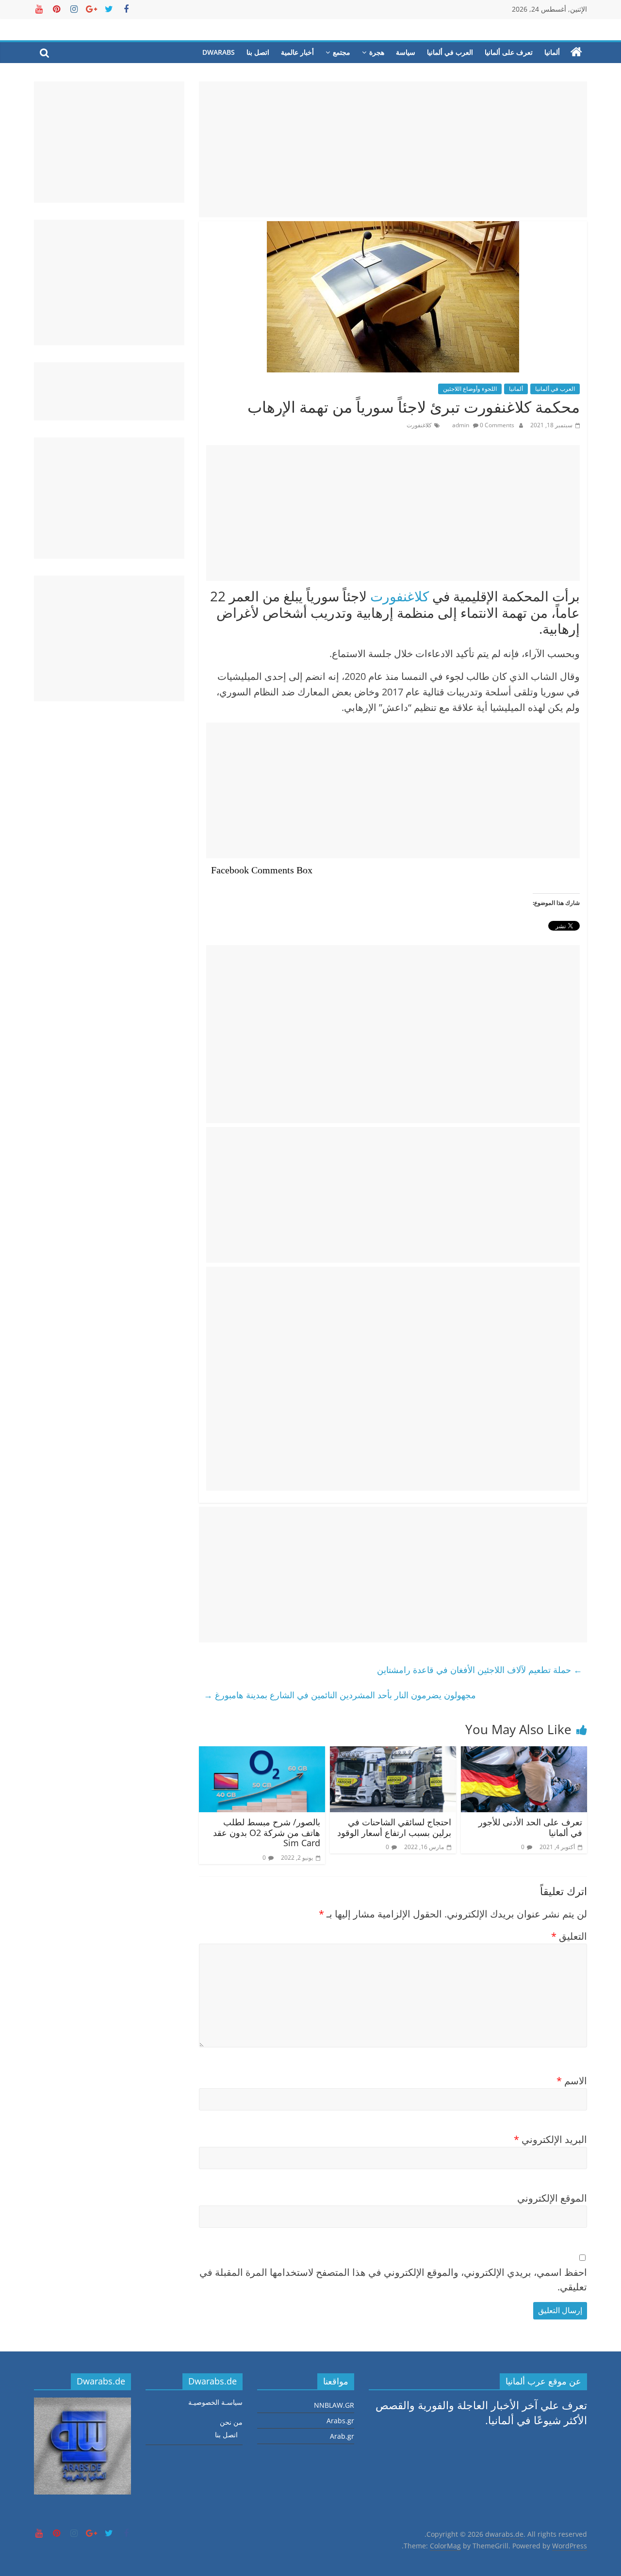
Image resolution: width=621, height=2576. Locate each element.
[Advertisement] (393, 149)
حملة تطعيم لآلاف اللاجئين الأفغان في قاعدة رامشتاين (480, 1670)
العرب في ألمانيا (450, 52)
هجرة (377, 52)
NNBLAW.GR (334, 2405)
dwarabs (219, 52)
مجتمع (342, 52)
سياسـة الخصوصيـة (215, 2402)
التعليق (569, 1936)
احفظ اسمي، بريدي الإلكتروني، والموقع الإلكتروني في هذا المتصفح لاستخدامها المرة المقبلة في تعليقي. (393, 2279)
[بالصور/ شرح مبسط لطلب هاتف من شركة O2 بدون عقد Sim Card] (262, 1754)
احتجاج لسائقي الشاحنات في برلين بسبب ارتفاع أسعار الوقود (394, 1827)
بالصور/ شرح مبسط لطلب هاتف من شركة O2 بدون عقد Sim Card (267, 1832)
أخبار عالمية (297, 52)
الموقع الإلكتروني (552, 2198)
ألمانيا (552, 52)
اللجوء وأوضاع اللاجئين (470, 389)
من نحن (231, 2422)
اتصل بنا (258, 52)
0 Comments (496, 425)
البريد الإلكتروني (550, 2139)
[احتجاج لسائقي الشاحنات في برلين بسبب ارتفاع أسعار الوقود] (393, 1754)
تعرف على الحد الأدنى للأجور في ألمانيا (530, 1827)
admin (461, 425)
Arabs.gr (340, 2421)
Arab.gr (342, 2436)
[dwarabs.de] (576, 52)
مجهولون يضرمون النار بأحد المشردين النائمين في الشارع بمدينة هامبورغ (340, 1695)
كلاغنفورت (419, 425)
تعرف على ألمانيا (509, 52)
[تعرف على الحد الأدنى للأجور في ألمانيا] (524, 1754)
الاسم (572, 2081)
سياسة (406, 52)
